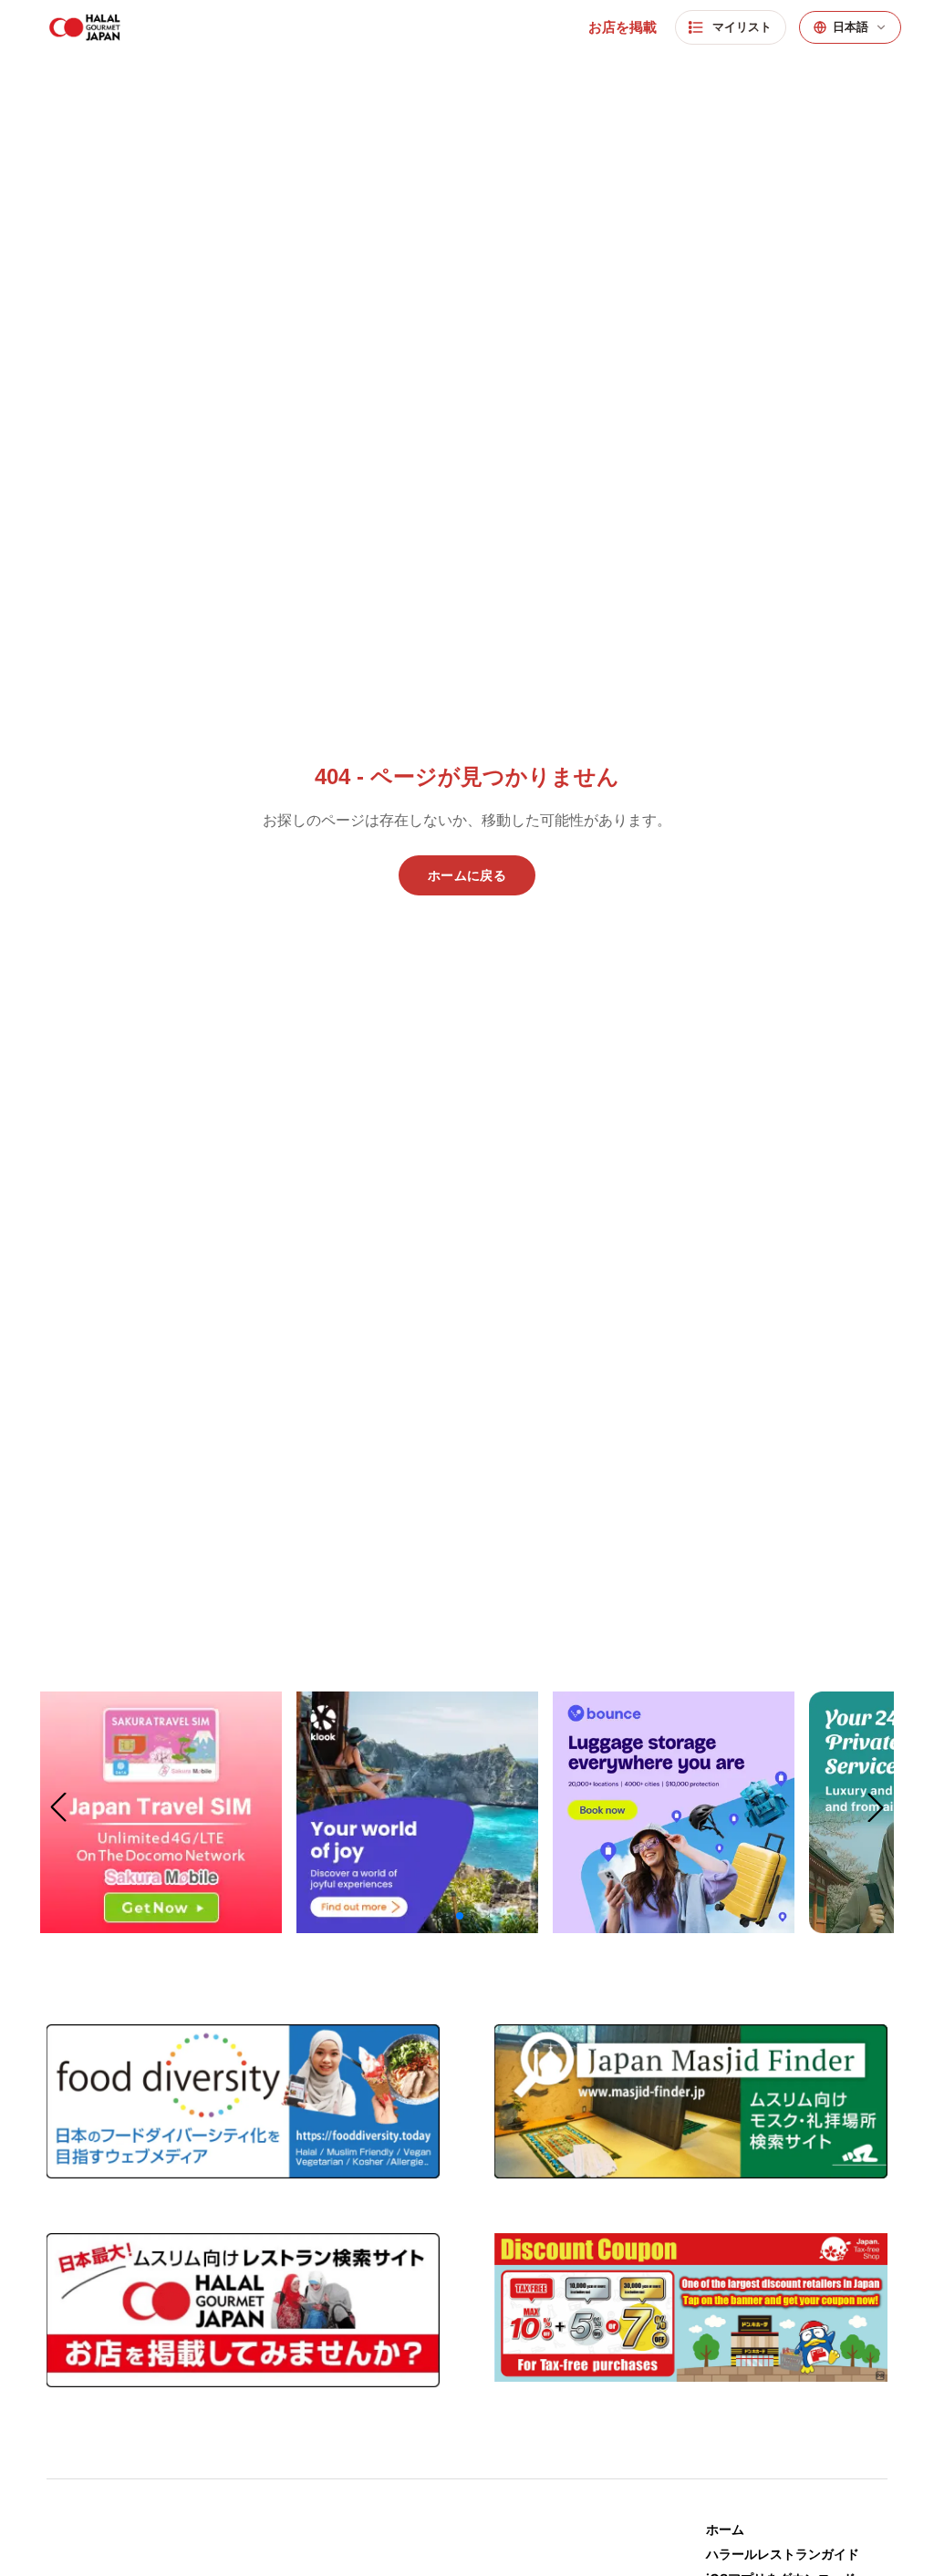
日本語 (851, 27)
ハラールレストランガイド (783, 2554)
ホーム (725, 2529)
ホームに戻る (467, 875)
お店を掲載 (623, 27)
